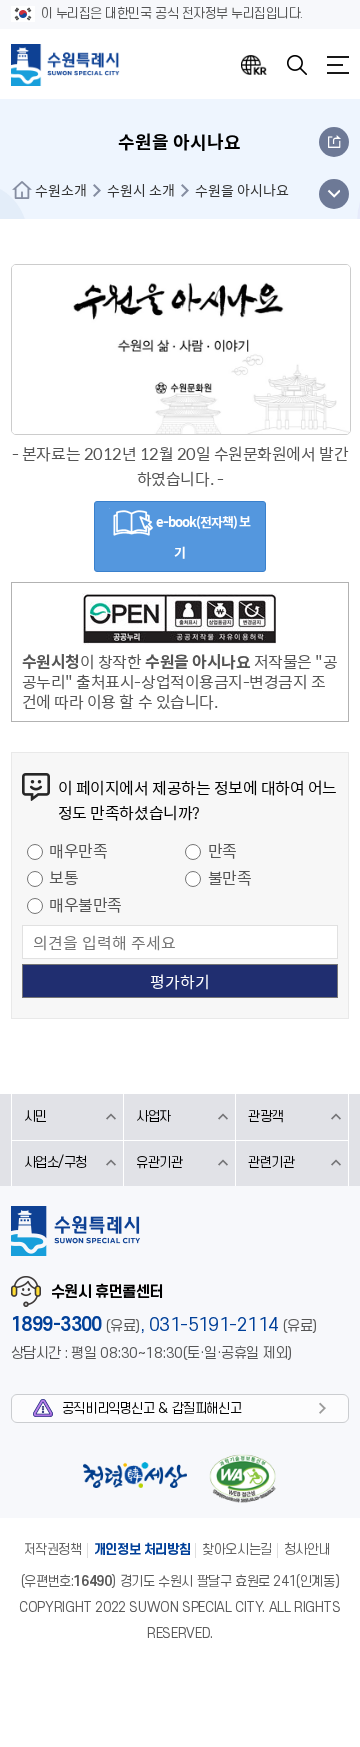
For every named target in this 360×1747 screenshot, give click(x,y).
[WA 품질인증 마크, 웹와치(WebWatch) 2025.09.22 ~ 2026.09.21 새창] (242, 1478)
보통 (63, 877)
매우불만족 (85, 904)
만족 (222, 850)
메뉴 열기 (333, 194)
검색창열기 (297, 65)
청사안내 (307, 1549)
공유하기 (334, 142)
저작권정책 (53, 1549)
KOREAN (254, 65)
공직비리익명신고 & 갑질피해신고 (151, 1408)
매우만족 (78, 850)
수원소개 (61, 190)
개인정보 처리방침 (142, 1549)
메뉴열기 (338, 65)
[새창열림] (180, 622)
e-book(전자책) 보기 (202, 537)
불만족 (230, 877)
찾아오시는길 (237, 1549)
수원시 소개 (141, 190)
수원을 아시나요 (242, 190)
